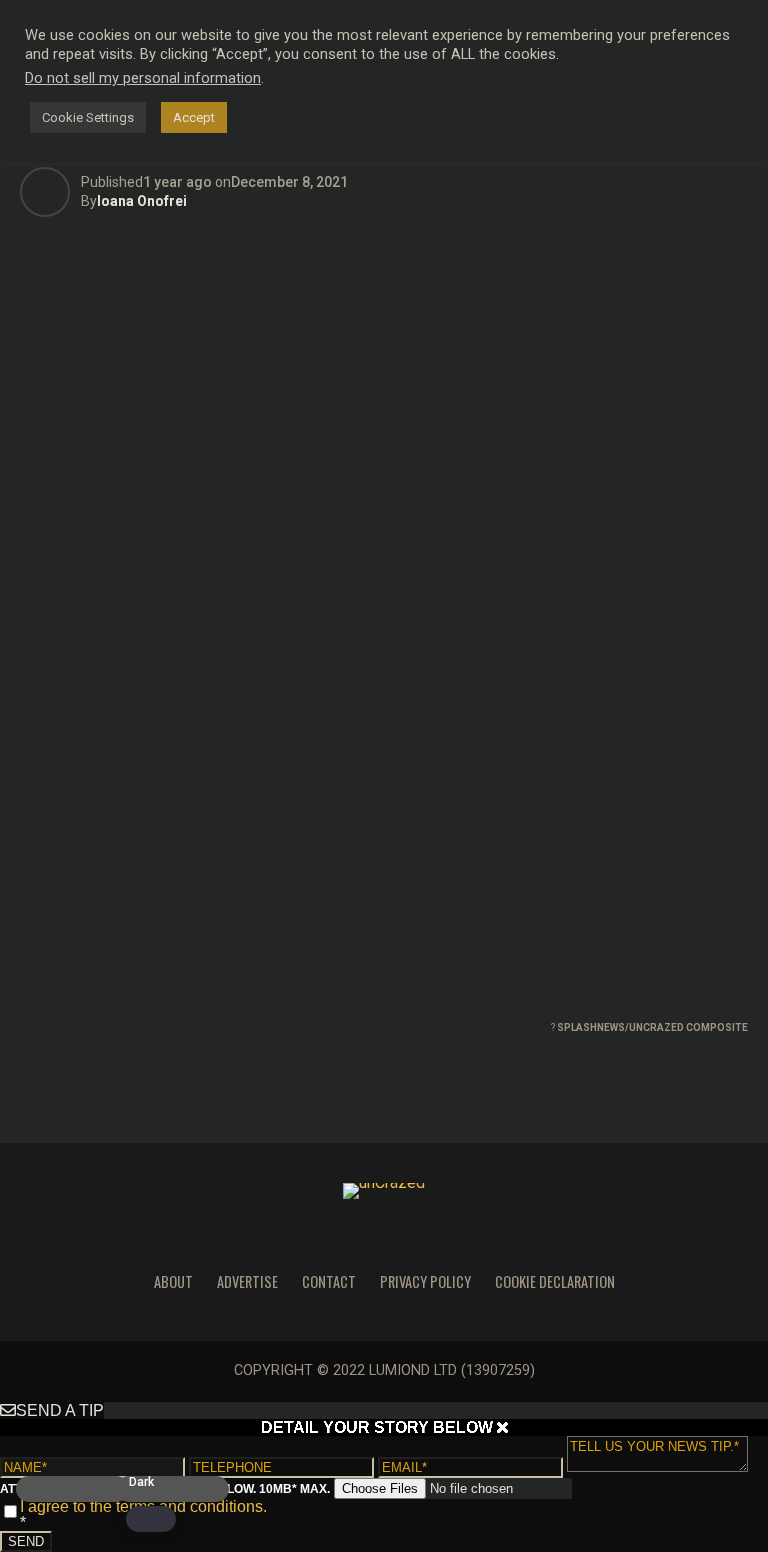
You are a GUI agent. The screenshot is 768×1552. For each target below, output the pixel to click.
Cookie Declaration (555, 1281)
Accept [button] (194, 117)
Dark (141, 1482)
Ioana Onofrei (142, 201)
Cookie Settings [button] (88, 117)
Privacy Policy (425, 1281)
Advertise (247, 1281)
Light (42, 1482)
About (173, 1281)
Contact (329, 1281)
